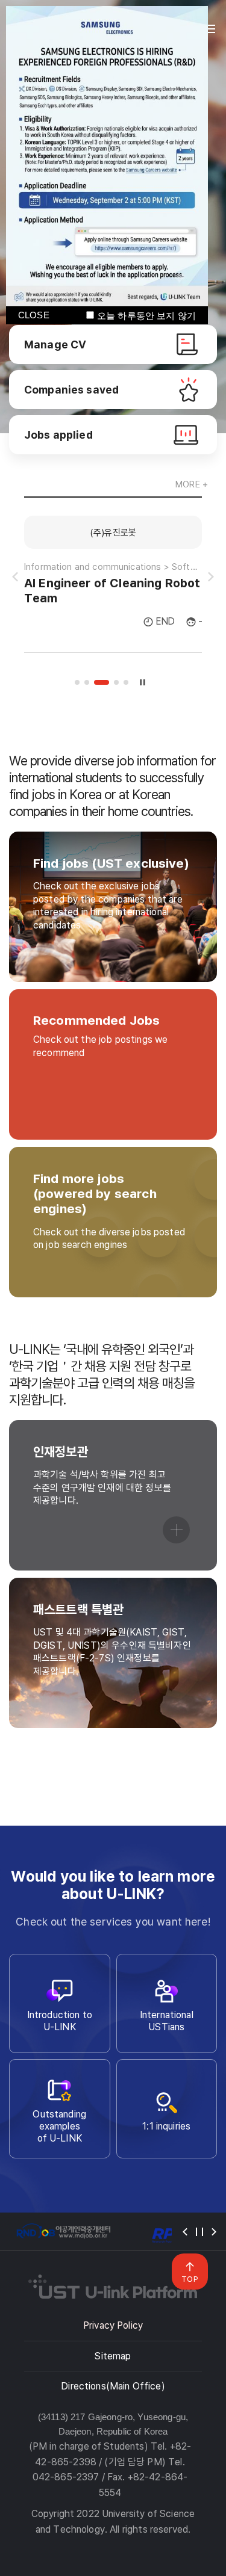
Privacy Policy (113, 2325)
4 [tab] (116, 682)
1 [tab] (77, 682)
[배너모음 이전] (185, 2232)
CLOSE (34, 315)
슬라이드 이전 (15, 577)
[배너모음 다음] (214, 2232)
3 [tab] (102, 682)
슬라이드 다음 (211, 577)
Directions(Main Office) (113, 2386)
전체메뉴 (210, 29)
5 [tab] (126, 682)
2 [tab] (87, 682)
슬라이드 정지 (142, 682)
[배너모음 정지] (199, 2232)
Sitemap (113, 2356)
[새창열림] (63, 2232)
